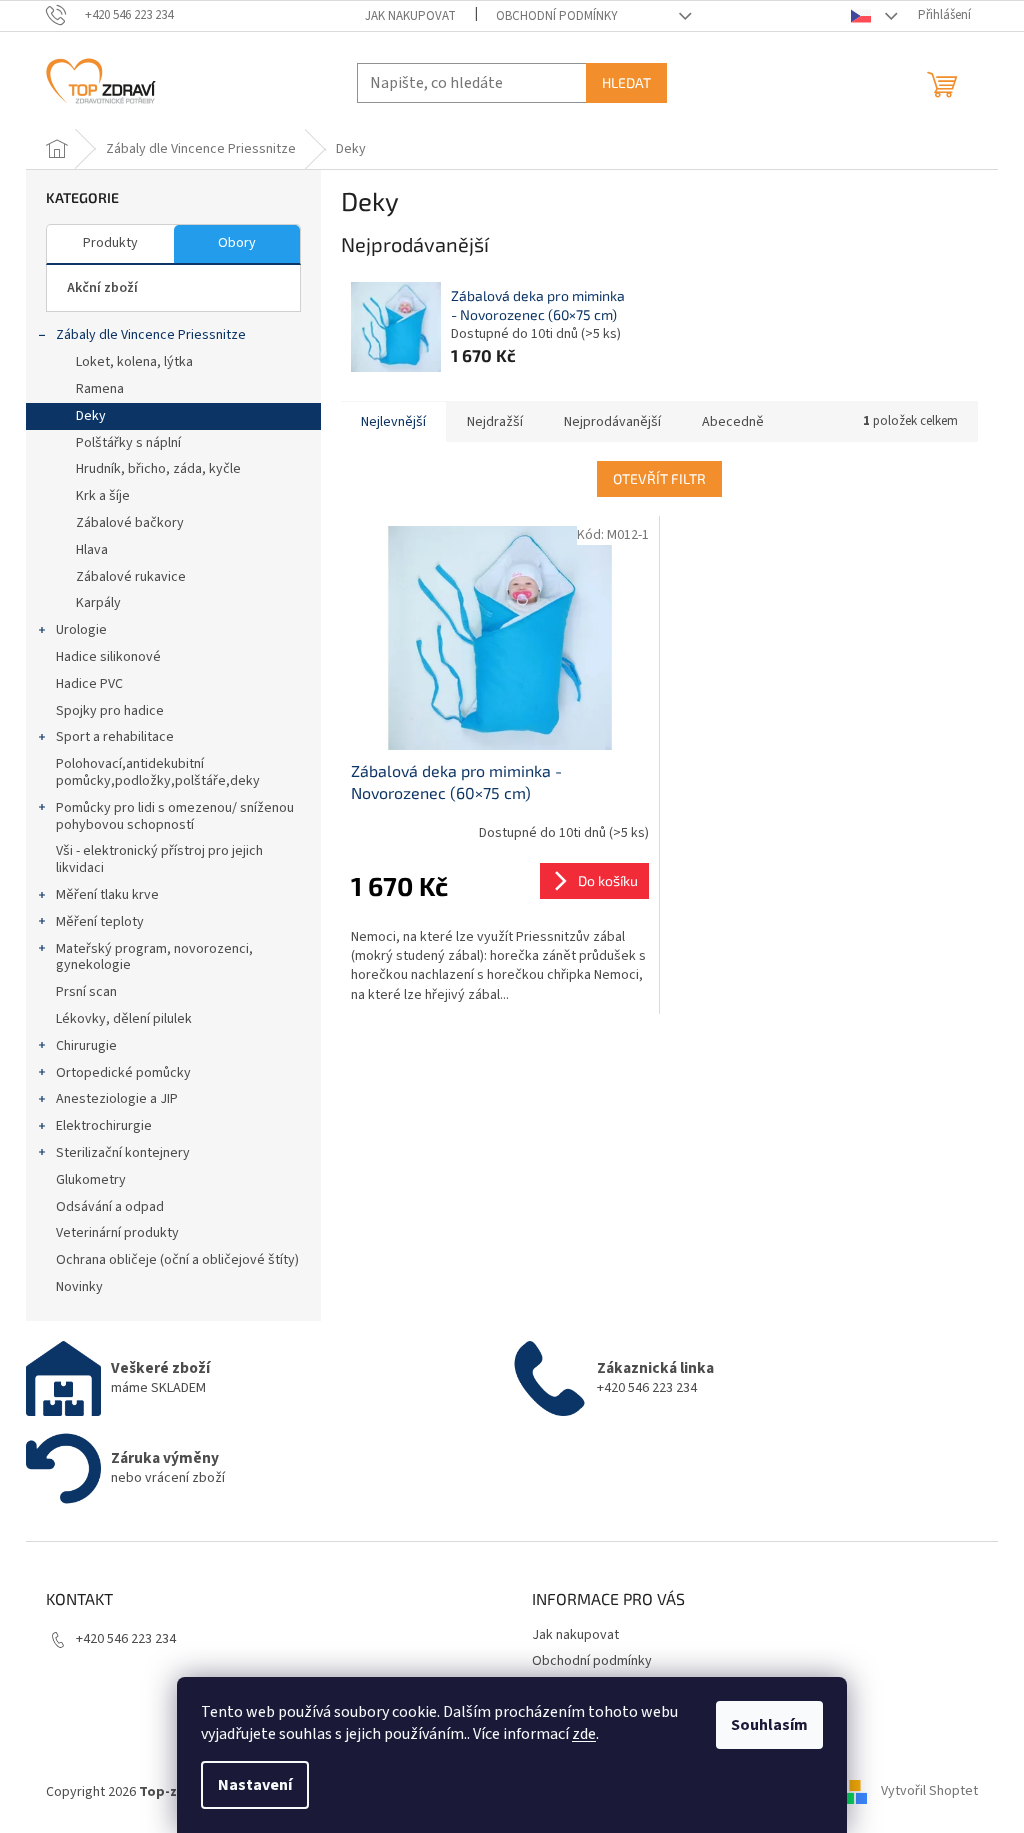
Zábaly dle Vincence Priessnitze (151, 335)
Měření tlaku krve (107, 895)
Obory (237, 243)
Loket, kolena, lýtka (134, 362)
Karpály (98, 603)
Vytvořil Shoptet (929, 1792)
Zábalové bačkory (130, 523)
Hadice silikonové (108, 657)
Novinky (79, 1287)
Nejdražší (495, 422)
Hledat (626, 82)
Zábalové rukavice (131, 577)
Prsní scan (86, 992)
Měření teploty (100, 922)
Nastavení (255, 1785)
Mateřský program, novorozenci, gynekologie (154, 957)
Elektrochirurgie (104, 1126)
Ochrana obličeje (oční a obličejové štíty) (177, 1260)
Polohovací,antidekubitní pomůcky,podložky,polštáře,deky (158, 772)
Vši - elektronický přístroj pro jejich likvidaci (159, 859)
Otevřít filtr (659, 478)
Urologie (81, 630)
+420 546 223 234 (126, 1639)
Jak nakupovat (410, 16)
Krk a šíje (103, 496)
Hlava (92, 550)
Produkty (110, 243)
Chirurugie (86, 1046)
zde (584, 1734)
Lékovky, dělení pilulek (124, 1019)
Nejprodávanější (612, 422)
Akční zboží (102, 288)
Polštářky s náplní (128, 443)
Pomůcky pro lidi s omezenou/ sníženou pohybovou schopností (175, 816)
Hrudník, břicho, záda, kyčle (158, 469)
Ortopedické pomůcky (123, 1073)
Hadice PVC (89, 684)
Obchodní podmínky (557, 16)
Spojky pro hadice (110, 711)
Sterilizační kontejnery (123, 1153)
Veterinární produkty (117, 1233)
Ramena (100, 389)
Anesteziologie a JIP (117, 1099)
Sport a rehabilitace (115, 737)
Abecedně (733, 422)
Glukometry (91, 1180)
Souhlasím (769, 1725)
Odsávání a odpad (110, 1207)
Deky (91, 416)
